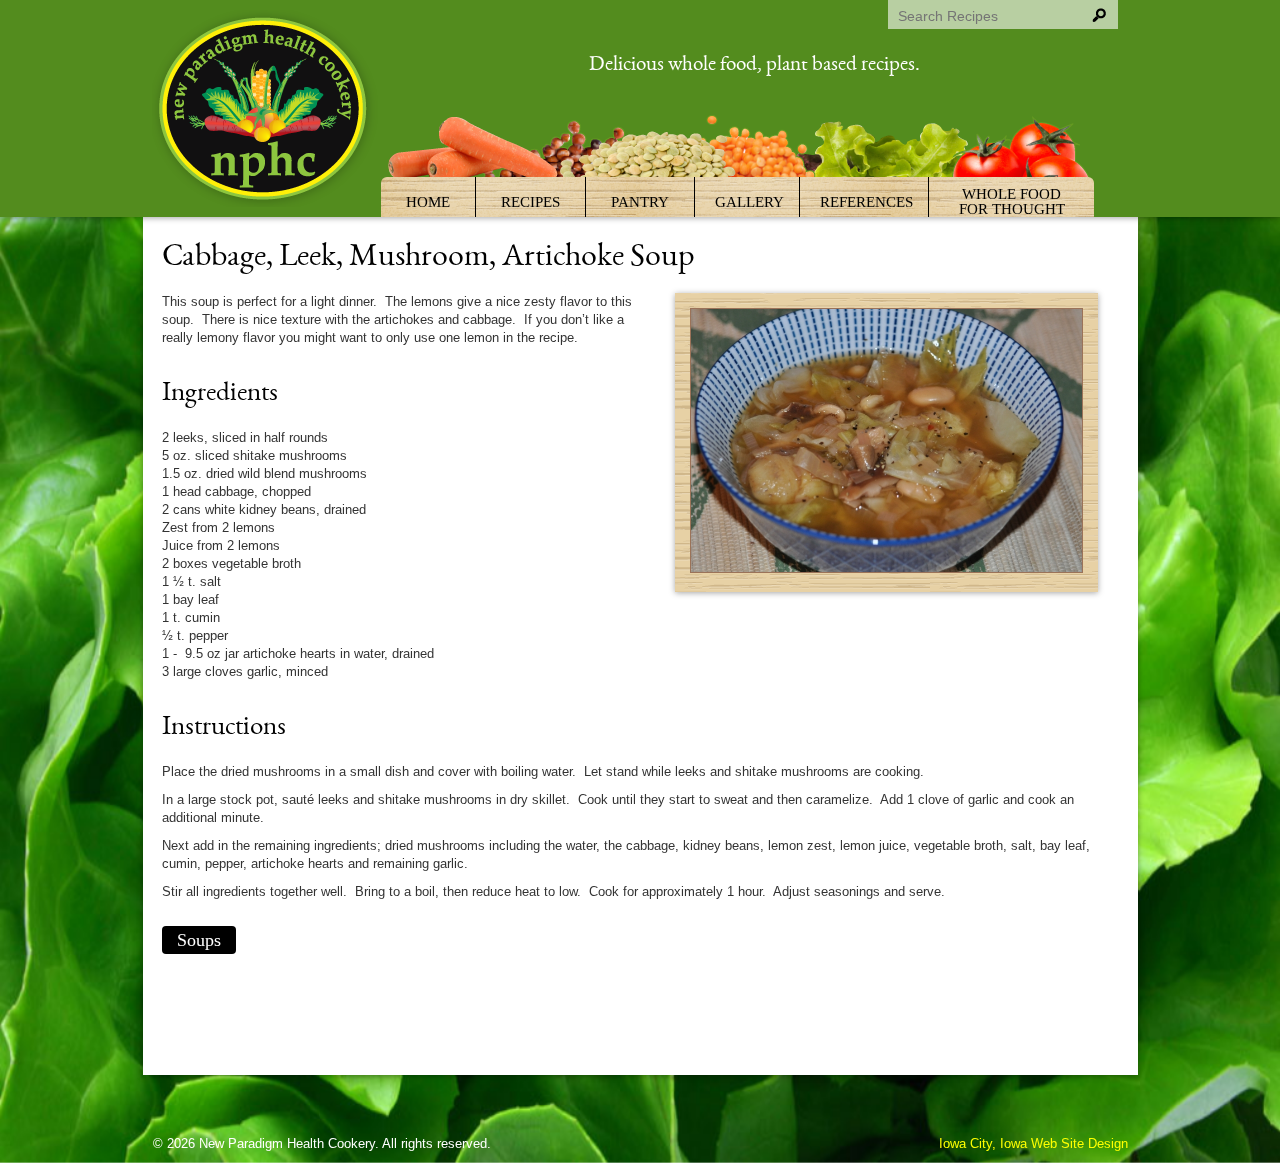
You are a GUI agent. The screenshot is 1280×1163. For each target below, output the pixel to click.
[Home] (265, 111)
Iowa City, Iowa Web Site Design (1033, 1143)
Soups (199, 940)
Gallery (749, 202)
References (866, 202)
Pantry (640, 202)
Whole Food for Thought (1012, 201)
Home (428, 202)
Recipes (530, 202)
